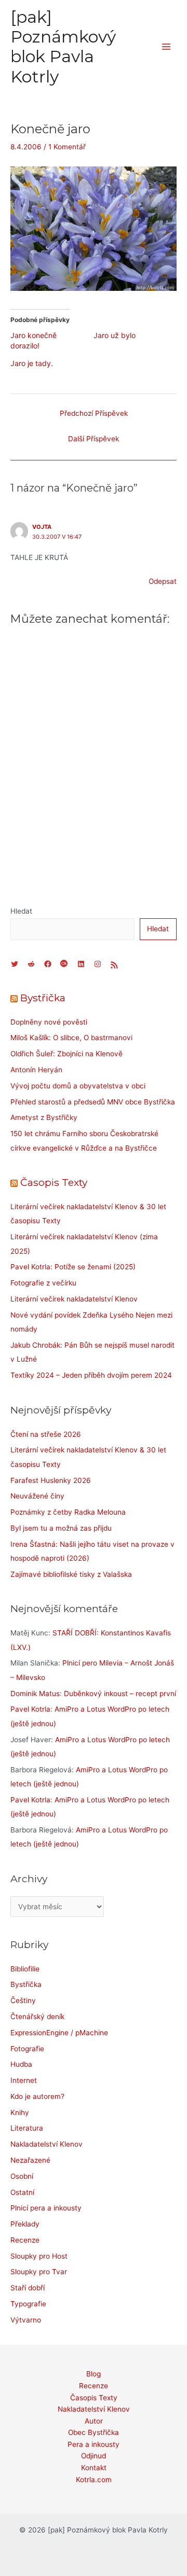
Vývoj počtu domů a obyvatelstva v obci (78, 1086)
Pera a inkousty (94, 2444)
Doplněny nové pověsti (49, 1022)
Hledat (21, 911)
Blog (94, 2374)
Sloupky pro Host (39, 2256)
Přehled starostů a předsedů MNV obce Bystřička (93, 1102)
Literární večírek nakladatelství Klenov (74, 1299)
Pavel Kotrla (30, 1709)
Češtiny (23, 2000)
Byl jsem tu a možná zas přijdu (61, 1528)
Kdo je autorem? (37, 2096)
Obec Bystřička (94, 2432)
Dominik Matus (35, 1693)
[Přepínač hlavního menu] (166, 47)
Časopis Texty (54, 1182)
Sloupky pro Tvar (39, 2272)
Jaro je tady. (32, 363)
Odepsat (163, 581)
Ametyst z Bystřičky (44, 1117)
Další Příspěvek (94, 439)
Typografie (28, 2304)
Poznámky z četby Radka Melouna (68, 1512)
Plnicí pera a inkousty (46, 2208)
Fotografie (27, 2049)
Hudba (21, 2064)
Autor (94, 2421)
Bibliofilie (25, 1969)
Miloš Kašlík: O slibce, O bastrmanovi (71, 1038)
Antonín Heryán (36, 1070)
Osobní (22, 2176)
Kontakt (94, 2468)
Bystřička (43, 998)
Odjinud (94, 2456)
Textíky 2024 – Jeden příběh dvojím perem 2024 (91, 1375)
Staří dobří (28, 2288)
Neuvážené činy (37, 1496)
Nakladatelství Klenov (46, 2144)
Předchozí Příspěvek (94, 413)
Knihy (20, 2112)
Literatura (27, 2128)
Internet (24, 2080)
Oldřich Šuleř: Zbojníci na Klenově (66, 1054)
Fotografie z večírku (43, 1283)
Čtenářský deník (37, 2017)
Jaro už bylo (115, 335)
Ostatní (22, 2192)
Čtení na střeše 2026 (46, 1434)
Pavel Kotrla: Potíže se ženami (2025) (73, 1267)
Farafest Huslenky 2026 (51, 1480)
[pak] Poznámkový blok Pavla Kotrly (63, 47)
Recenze (25, 2240)
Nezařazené (30, 2160)
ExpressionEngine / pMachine (59, 2033)
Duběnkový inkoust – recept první (120, 1693)
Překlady (25, 2224)
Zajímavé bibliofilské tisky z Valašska (71, 1574)
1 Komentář (67, 147)
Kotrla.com (94, 2480)
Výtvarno (26, 2320)
